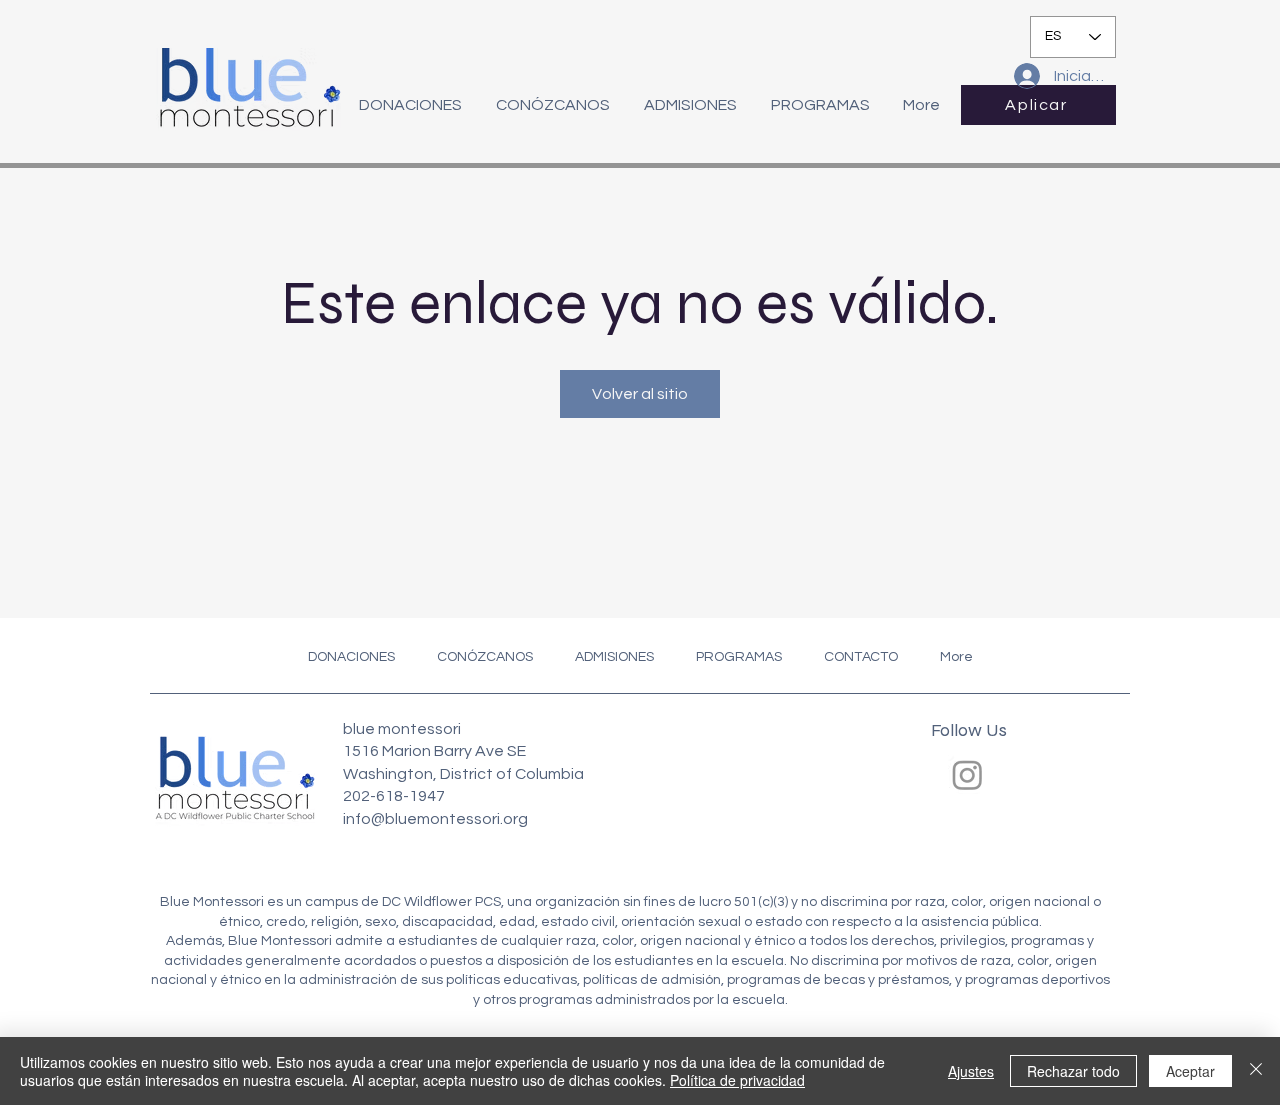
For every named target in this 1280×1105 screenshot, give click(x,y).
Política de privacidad (737, 1080)
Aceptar (1190, 1071)
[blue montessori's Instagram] (967, 774)
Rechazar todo (1073, 1071)
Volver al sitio (640, 394)
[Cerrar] (1256, 1071)
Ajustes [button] (971, 1071)
